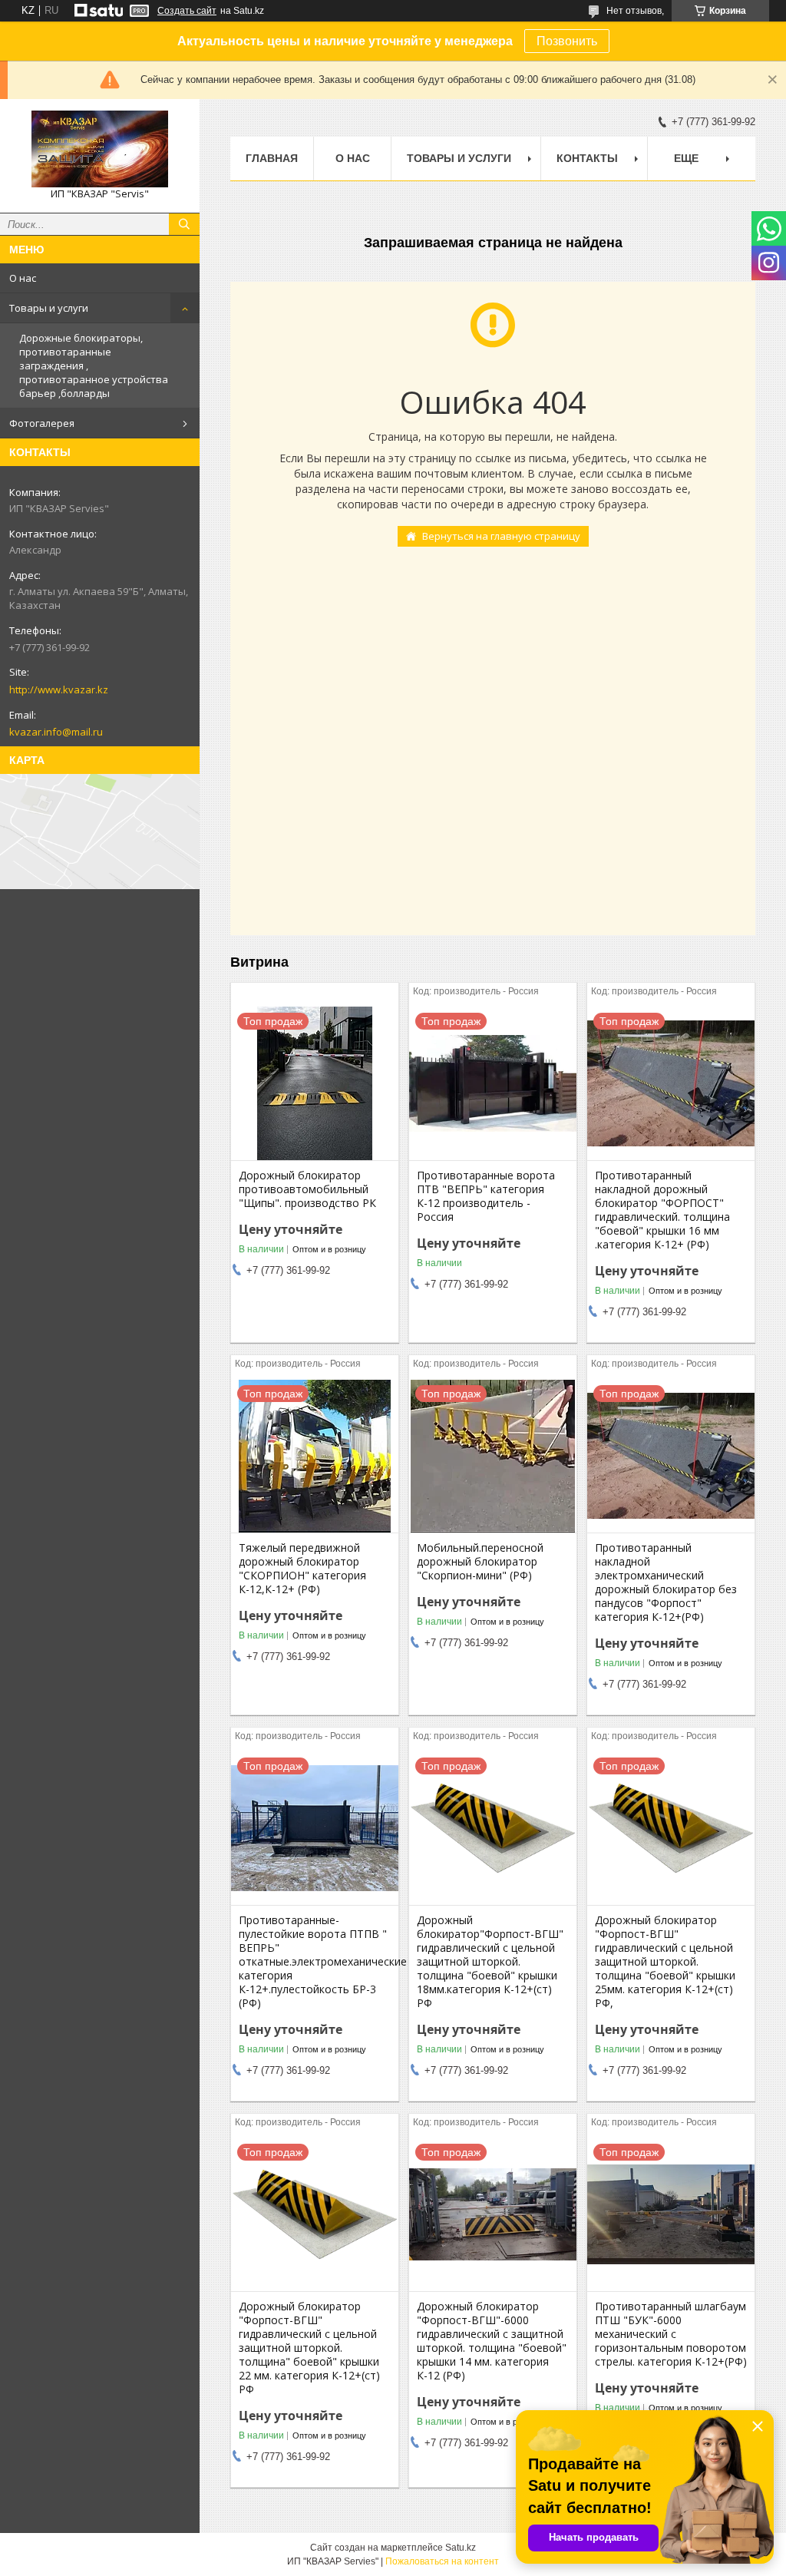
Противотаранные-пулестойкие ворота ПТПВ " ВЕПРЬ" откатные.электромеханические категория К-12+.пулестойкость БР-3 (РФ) (315, 1962)
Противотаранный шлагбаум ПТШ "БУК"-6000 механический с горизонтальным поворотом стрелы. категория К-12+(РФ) (671, 2334)
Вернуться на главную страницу (501, 536)
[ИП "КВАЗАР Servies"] (100, 149)
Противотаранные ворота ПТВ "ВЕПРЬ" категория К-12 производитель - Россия (486, 1196)
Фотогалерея (42, 423)
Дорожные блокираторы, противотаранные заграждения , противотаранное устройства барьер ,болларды (94, 365)
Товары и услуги (49, 308)
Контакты (587, 158)
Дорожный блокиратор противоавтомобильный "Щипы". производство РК (307, 1189)
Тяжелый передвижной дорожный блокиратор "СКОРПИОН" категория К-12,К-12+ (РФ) (302, 1569)
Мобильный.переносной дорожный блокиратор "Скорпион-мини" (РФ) (480, 1562)
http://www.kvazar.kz (59, 689)
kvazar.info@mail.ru (56, 732)
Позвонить (567, 41)
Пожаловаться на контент (442, 2561)
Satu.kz (461, 2548)
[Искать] (184, 224)
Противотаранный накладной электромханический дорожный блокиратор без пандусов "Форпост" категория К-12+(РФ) (666, 1582)
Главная (272, 158)
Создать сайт (187, 11)
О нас (23, 278)
